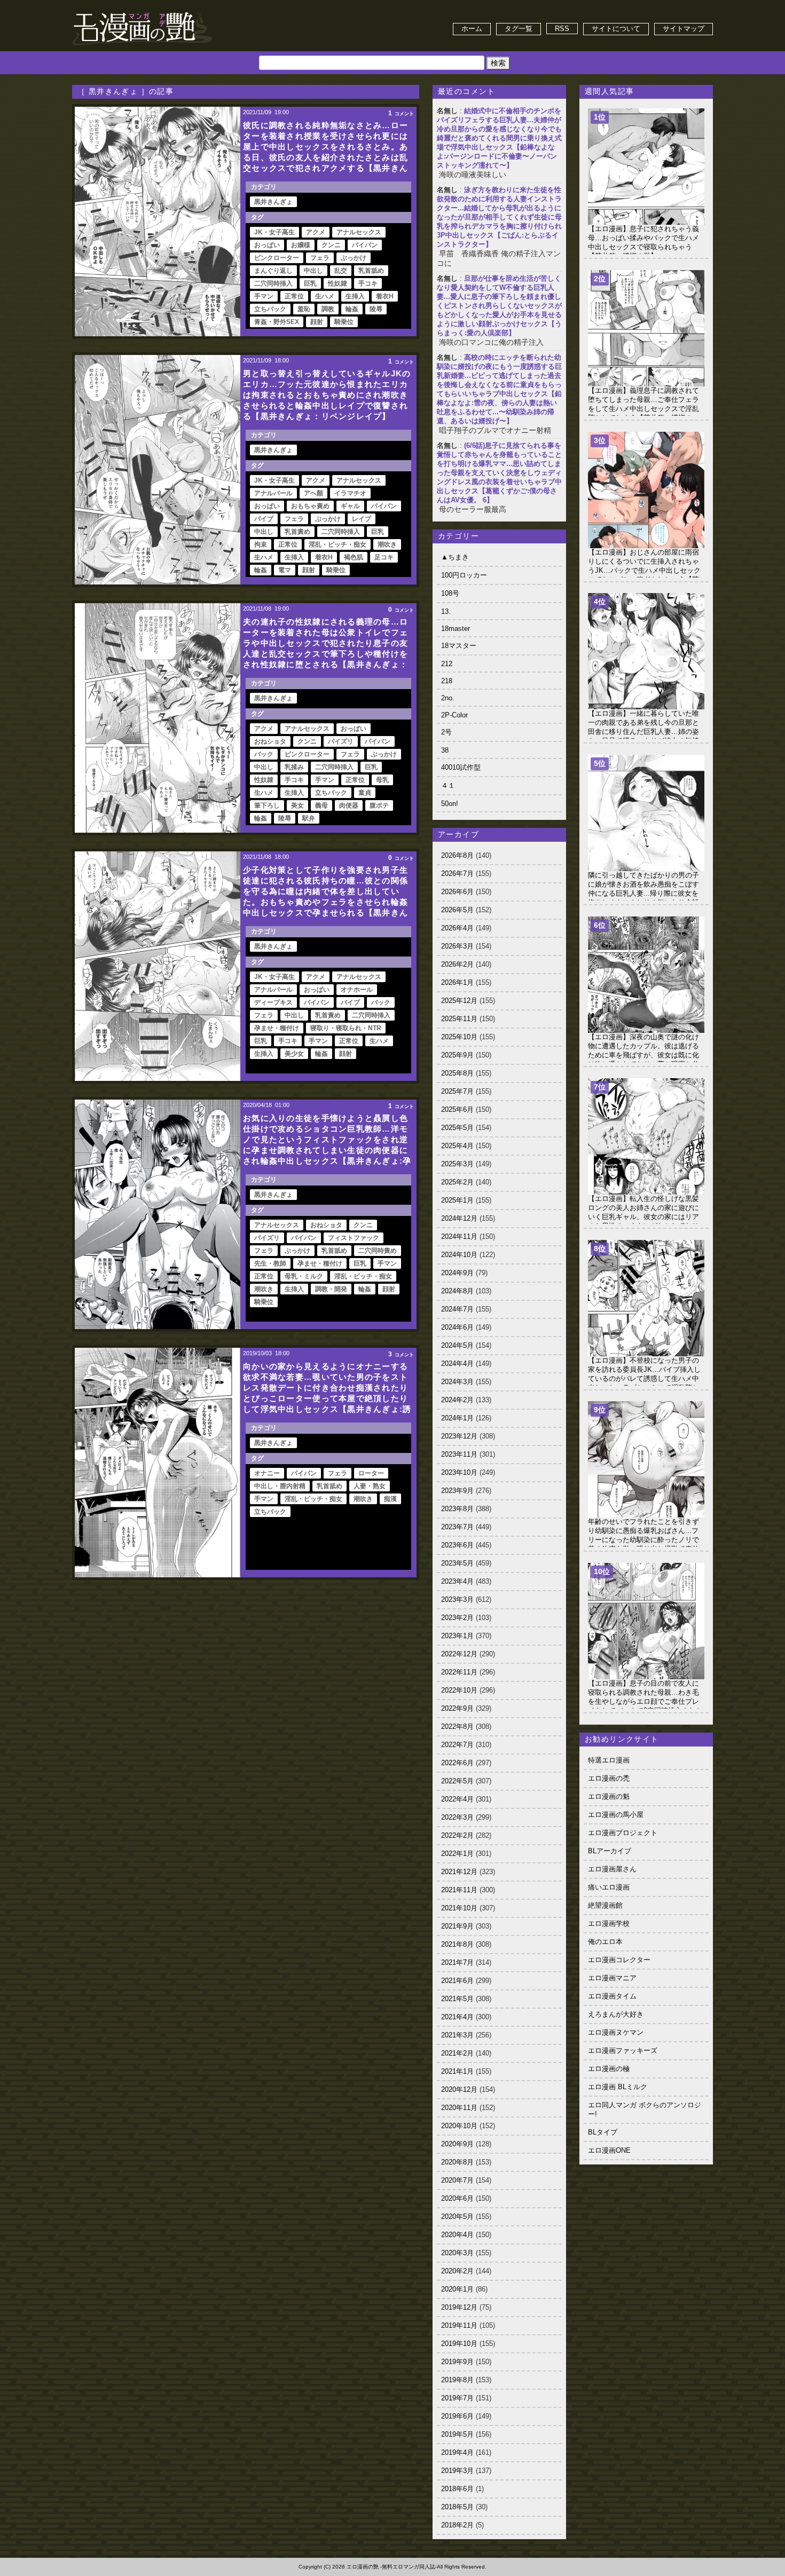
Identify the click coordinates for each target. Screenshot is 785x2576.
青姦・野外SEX (277, 322)
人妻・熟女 (370, 1486)
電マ (285, 570)
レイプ (362, 519)
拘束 (261, 544)
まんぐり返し (273, 271)
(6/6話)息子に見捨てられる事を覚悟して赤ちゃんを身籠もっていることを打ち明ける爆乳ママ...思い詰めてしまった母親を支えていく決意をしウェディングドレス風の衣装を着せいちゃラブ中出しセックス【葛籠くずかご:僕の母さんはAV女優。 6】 (499, 473)
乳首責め (297, 532)
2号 (446, 732)
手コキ (368, 283)
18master (456, 629)
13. (446, 611)
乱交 (341, 271)
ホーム (472, 29)
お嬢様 (301, 245)
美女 (297, 805)
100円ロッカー (464, 575)
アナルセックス (359, 232)
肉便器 (349, 805)
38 (445, 750)
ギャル (350, 506)
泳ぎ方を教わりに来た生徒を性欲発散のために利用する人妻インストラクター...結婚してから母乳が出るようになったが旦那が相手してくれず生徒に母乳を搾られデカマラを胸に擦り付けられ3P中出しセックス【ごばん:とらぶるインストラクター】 (499, 217)
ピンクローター (277, 258)
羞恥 (304, 309)
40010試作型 (461, 767)
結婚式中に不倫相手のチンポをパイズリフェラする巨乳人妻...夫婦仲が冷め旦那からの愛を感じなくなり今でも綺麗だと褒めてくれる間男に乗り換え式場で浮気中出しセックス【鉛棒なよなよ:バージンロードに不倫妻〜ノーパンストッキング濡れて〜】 (499, 138)
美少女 (294, 1054)
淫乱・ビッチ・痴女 (337, 544)
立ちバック (270, 309)
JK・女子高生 (274, 232)
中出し (313, 271)
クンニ (331, 245)
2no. (448, 698)
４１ (448, 785)
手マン (264, 296)
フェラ (320, 258)
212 (447, 664)
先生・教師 (270, 1263)
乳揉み (294, 767)
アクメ (316, 232)
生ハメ (325, 296)
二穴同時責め (378, 1251)
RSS (562, 29)
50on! (450, 804)
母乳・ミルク (304, 1276)
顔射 (317, 322)
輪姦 (352, 309)
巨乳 (310, 283)
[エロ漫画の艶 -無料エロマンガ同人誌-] (143, 11)
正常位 (294, 296)
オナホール (357, 990)
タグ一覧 (519, 29)
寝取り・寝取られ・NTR (346, 1028)
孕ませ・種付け (277, 1028)
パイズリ (341, 741)
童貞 (365, 793)
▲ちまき (455, 557)
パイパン (365, 245)
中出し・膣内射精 (280, 1486)
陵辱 (376, 309)
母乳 (382, 780)
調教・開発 (331, 1289)
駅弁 (309, 818)
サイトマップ (684, 29)
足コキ (384, 557)
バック (264, 754)
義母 (321, 805)
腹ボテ (379, 805)
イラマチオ (350, 493)
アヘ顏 (313, 493)
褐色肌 (354, 557)
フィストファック (354, 1238)
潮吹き (387, 544)
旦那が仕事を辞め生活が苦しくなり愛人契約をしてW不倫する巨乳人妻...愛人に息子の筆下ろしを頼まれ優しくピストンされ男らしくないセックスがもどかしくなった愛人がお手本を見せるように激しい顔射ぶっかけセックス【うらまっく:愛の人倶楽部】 (499, 306)
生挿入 (355, 296)
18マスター (459, 646)
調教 (328, 309)
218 (447, 681)
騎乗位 (344, 322)
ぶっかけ (354, 258)
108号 (450, 593)
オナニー (267, 1473)
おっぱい (267, 245)
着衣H (385, 296)
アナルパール (273, 493)
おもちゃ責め (310, 506)
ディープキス (273, 1002)
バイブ (264, 519)
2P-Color (454, 715)
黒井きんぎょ (273, 202)
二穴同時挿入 (273, 283)
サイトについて (616, 29)
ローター (371, 1473)
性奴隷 (337, 283)
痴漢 (390, 1499)
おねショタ (270, 741)
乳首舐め (371, 271)
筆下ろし (267, 805)
